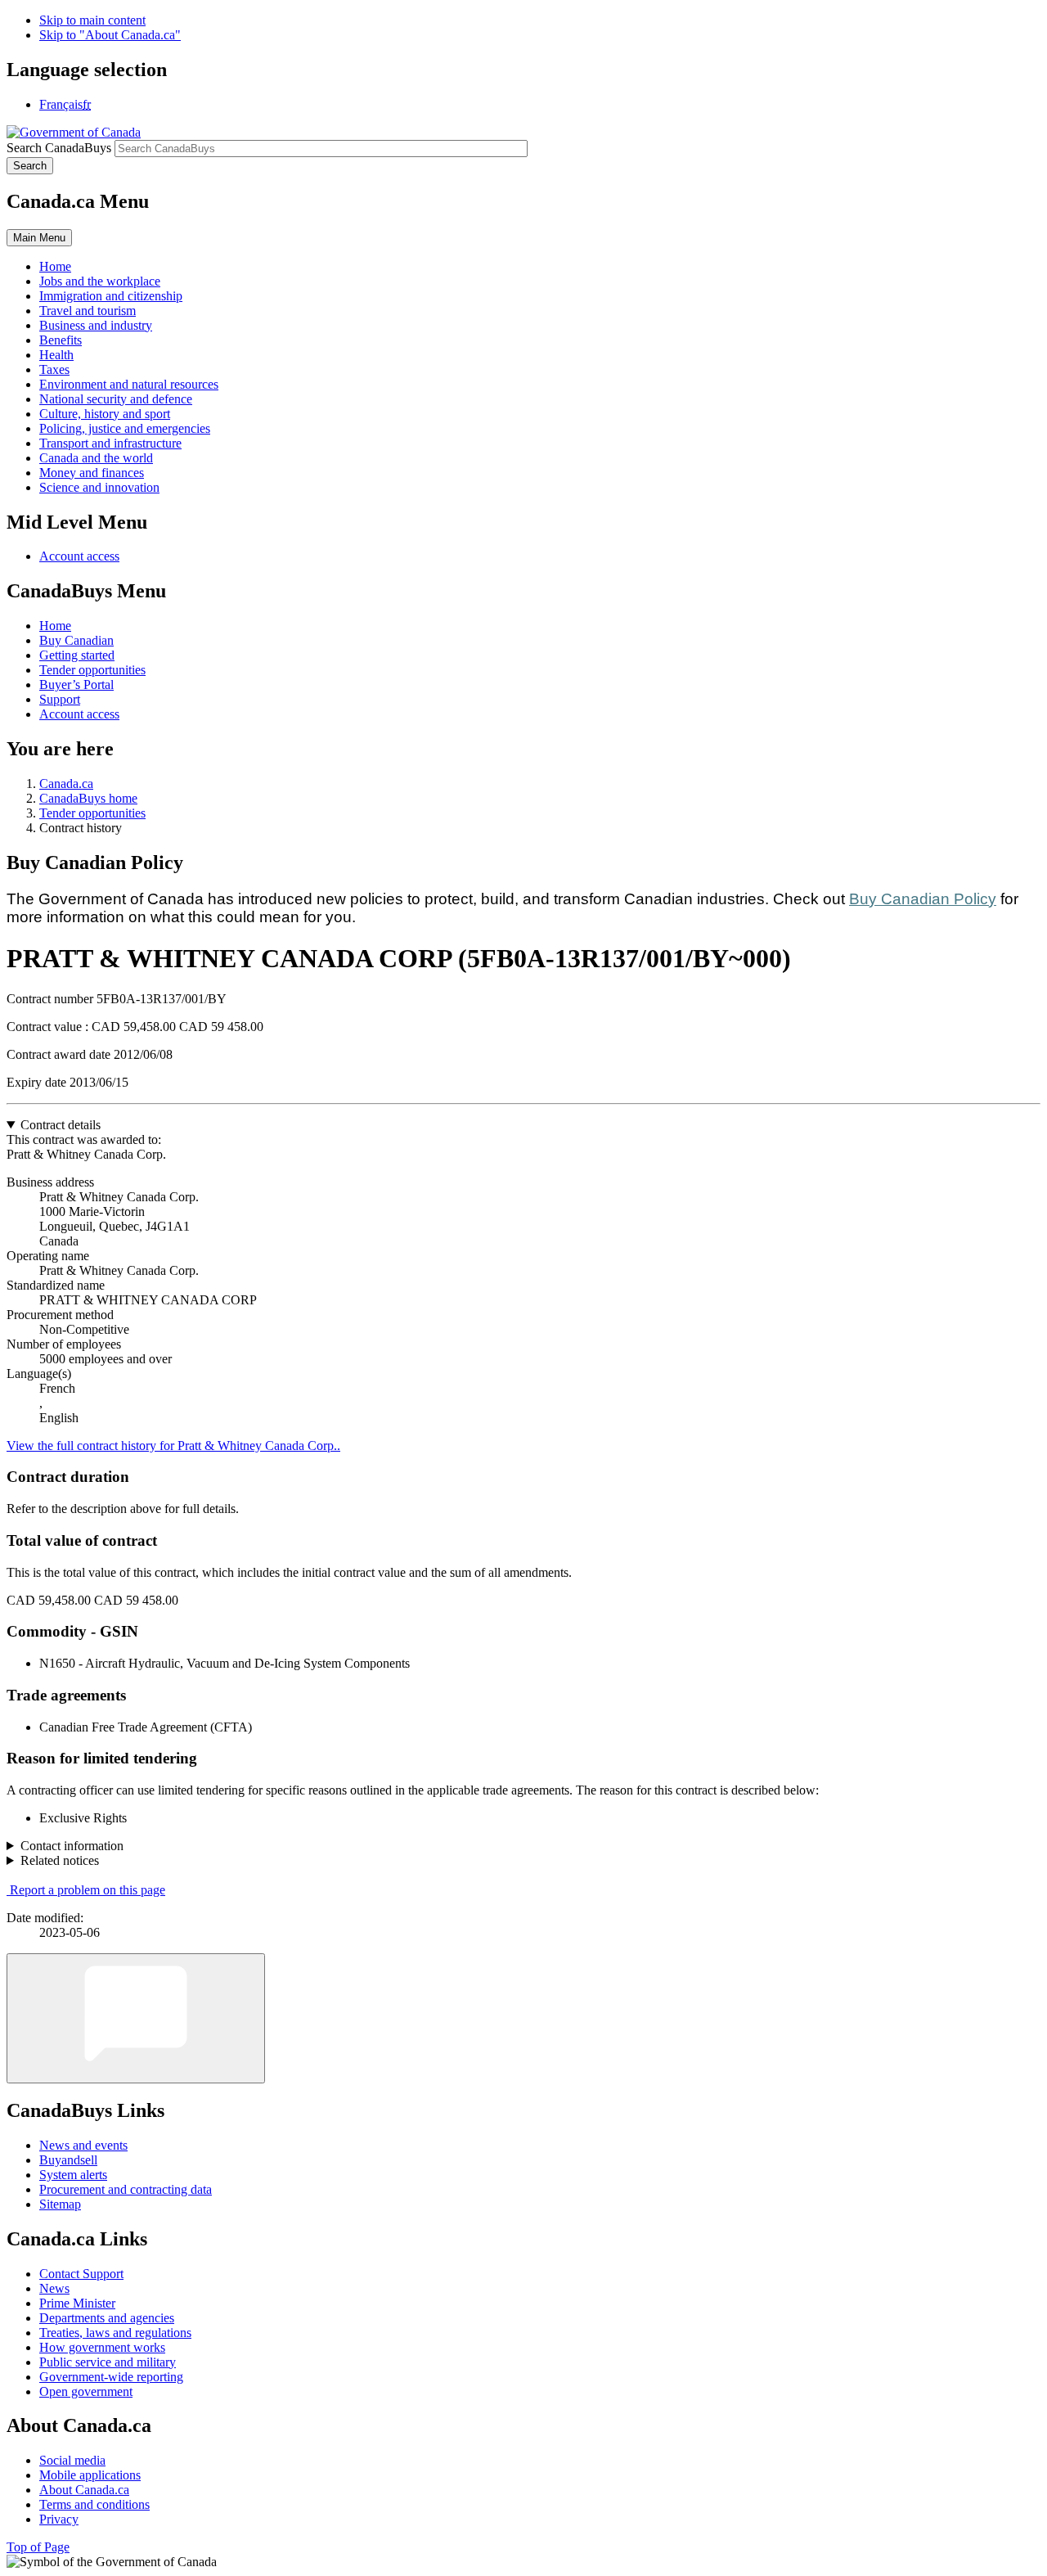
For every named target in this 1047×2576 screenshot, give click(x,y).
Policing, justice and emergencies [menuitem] (125, 428)
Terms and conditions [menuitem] (94, 2504)
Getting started (77, 655)
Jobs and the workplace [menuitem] (100, 281)
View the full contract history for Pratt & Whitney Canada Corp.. (173, 1446)
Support (60, 699)
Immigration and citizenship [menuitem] (111, 296)
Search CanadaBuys (59, 148)
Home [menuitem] (55, 266)
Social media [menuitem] (72, 2460)
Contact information (72, 1846)
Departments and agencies (107, 2318)
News (54, 2288)
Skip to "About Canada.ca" (110, 35)
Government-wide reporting (111, 2377)
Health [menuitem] (56, 355)
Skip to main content (92, 20)
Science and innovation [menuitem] (99, 487)
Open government (86, 2391)
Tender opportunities (92, 670)
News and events (83, 2145)
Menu (39, 238)
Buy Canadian (76, 640)
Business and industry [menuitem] (96, 325)
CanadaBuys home (88, 798)
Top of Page (38, 2547)
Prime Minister (77, 2303)
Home (55, 626)
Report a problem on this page (88, 1890)
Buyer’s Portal (76, 685)
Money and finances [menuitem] (92, 473)
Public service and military (108, 2362)
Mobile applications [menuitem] (90, 2475)
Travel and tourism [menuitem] (88, 311)
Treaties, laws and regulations (115, 2333)
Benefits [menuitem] (61, 340)
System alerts (73, 2175)
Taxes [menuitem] (54, 369)
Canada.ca (66, 784)
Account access (79, 556)
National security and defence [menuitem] (116, 399)
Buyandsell (68, 2160)
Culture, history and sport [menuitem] (105, 414)
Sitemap (60, 2204)
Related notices (60, 1860)
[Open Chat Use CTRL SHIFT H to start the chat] (136, 2018)
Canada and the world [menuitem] (96, 458)
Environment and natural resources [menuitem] (129, 384)
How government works (102, 2347)
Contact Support (81, 2274)
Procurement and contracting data (126, 2189)
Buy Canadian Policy (923, 899)
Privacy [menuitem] (59, 2519)
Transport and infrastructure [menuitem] (110, 443)
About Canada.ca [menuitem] (84, 2490)
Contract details (61, 1125)
